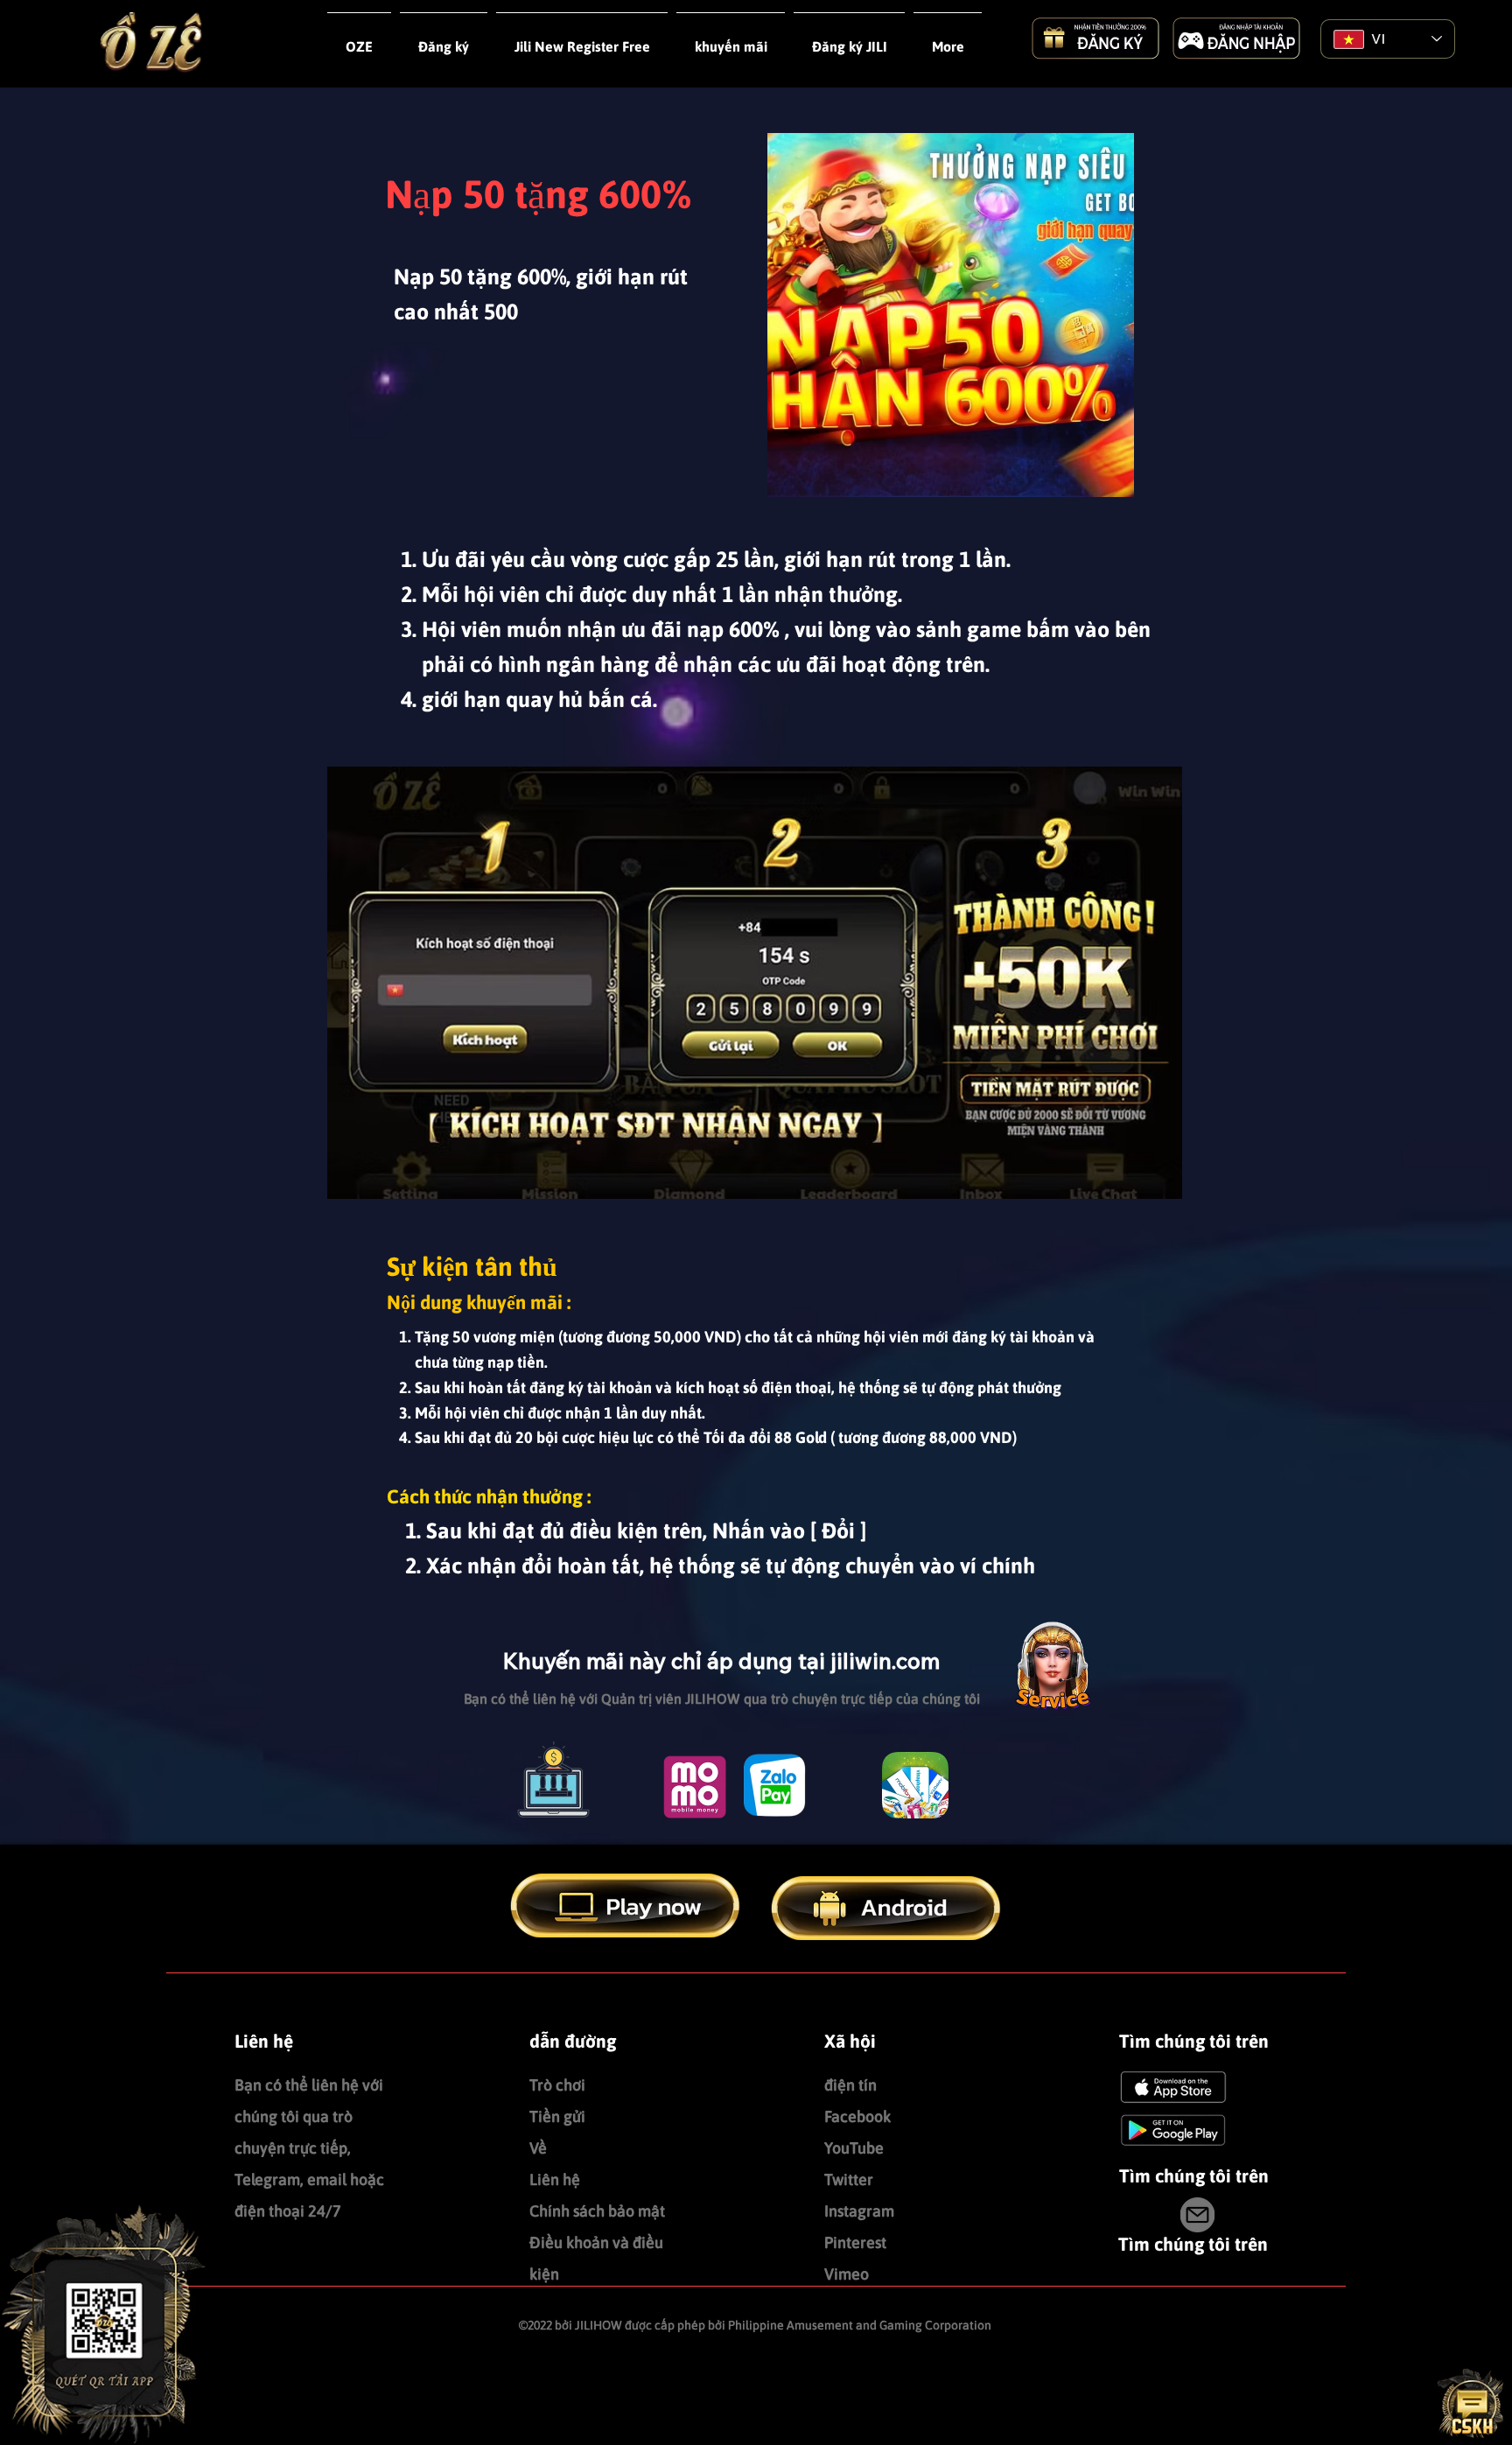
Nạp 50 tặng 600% (538, 194)
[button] (582, 39)
